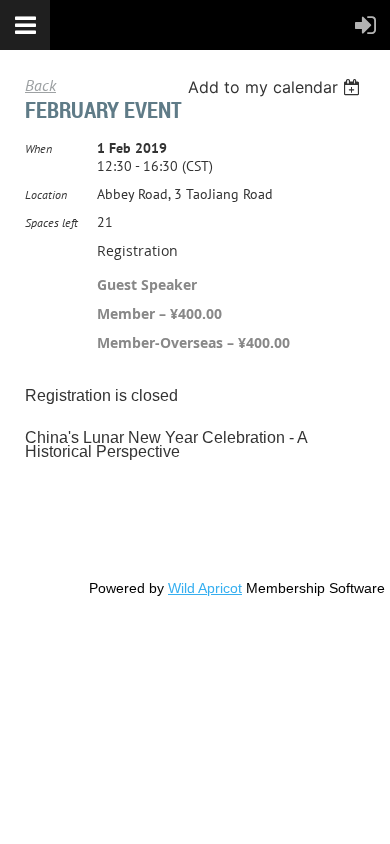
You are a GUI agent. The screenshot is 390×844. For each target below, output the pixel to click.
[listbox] (276, 87)
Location (46, 194)
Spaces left (51, 222)
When (38, 148)
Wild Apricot (205, 588)
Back (40, 85)
